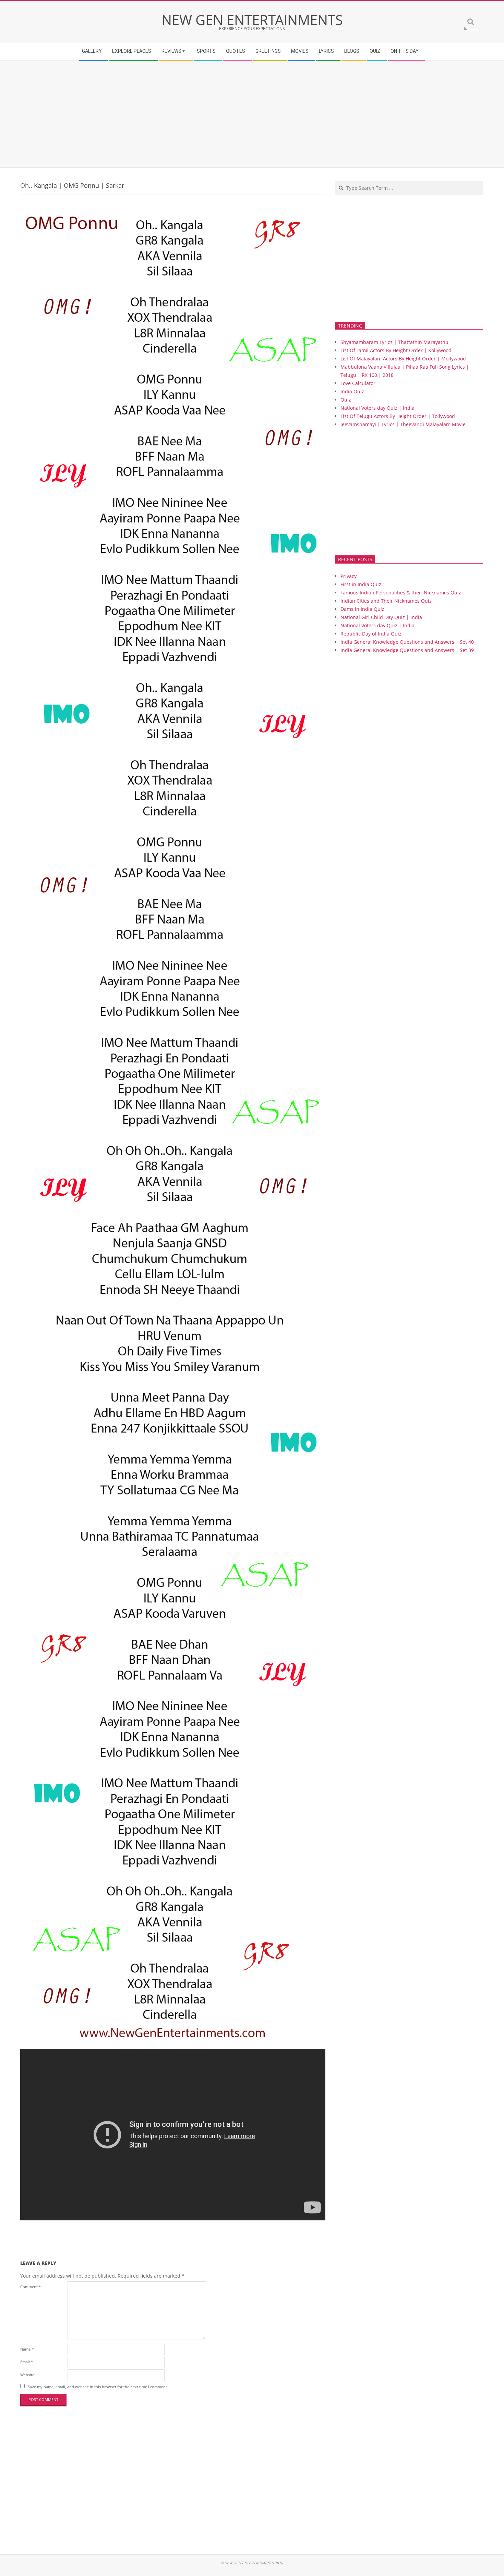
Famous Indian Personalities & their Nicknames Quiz (401, 593)
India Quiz (352, 391)
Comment (31, 2287)
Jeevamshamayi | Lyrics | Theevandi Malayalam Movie (403, 424)
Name (27, 2349)
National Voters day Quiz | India (377, 408)
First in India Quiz (361, 584)
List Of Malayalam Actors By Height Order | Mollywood (403, 359)
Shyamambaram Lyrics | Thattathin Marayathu (394, 342)
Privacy (349, 576)
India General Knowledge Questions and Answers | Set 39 (407, 650)
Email (27, 2362)
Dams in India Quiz (362, 609)
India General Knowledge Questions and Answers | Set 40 (407, 642)
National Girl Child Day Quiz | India (381, 617)
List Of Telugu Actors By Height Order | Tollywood (398, 416)
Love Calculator (358, 383)
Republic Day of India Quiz (371, 634)
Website (27, 2375)
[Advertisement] (226, 114)
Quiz (346, 400)
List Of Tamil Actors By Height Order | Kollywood (396, 350)
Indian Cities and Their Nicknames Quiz (386, 601)
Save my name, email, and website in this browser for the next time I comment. (98, 2387)
